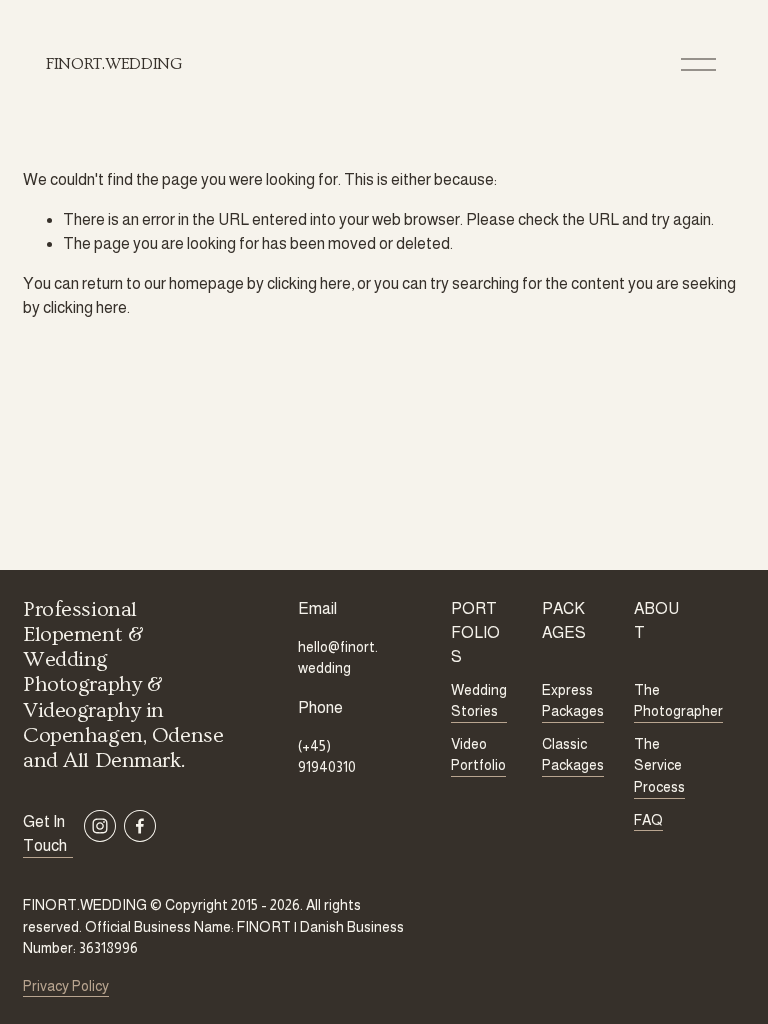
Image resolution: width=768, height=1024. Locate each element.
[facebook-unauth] (140, 826)
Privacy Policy (66, 986)
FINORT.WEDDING (114, 64)
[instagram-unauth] (100, 826)
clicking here (309, 283)
